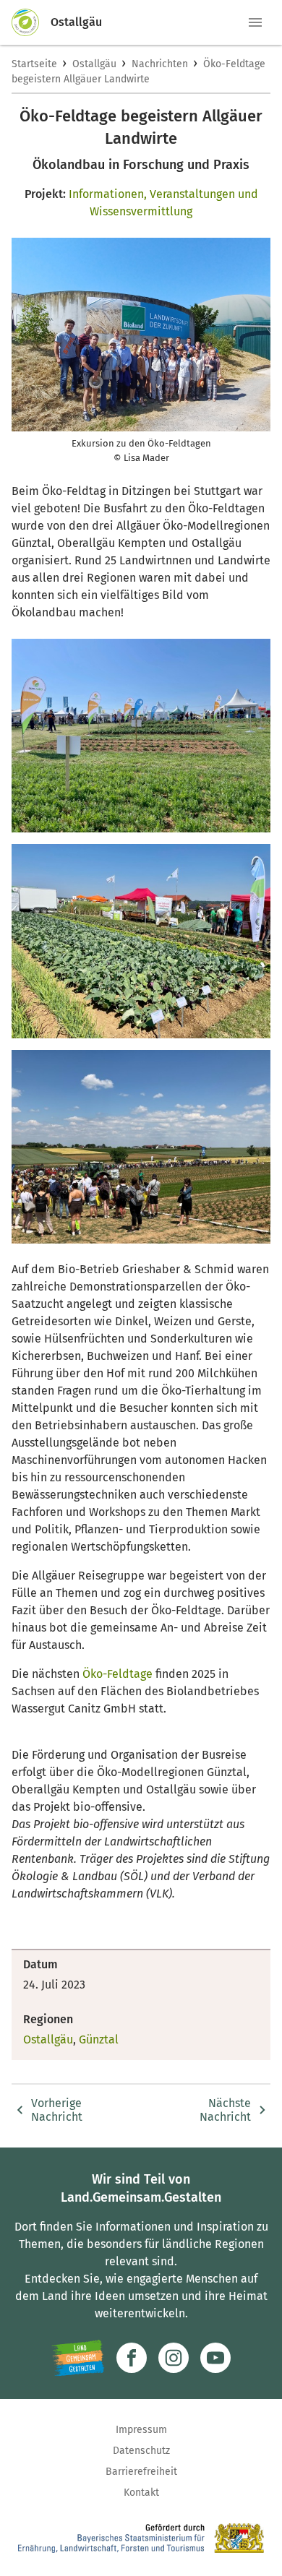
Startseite (34, 64)
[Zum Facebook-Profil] (132, 2358)
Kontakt (141, 2493)
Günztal (99, 2039)
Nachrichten (160, 64)
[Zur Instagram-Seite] (174, 2358)
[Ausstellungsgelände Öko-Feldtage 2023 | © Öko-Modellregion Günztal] (141, 736)
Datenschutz (141, 2451)
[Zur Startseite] (31, 22)
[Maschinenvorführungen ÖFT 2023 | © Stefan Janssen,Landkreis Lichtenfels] (141, 1147)
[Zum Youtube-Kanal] (215, 2358)
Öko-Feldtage (117, 1674)
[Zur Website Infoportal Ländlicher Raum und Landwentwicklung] (78, 2358)
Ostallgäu (94, 64)
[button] (255, 22)
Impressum (141, 2430)
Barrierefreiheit (141, 2472)
